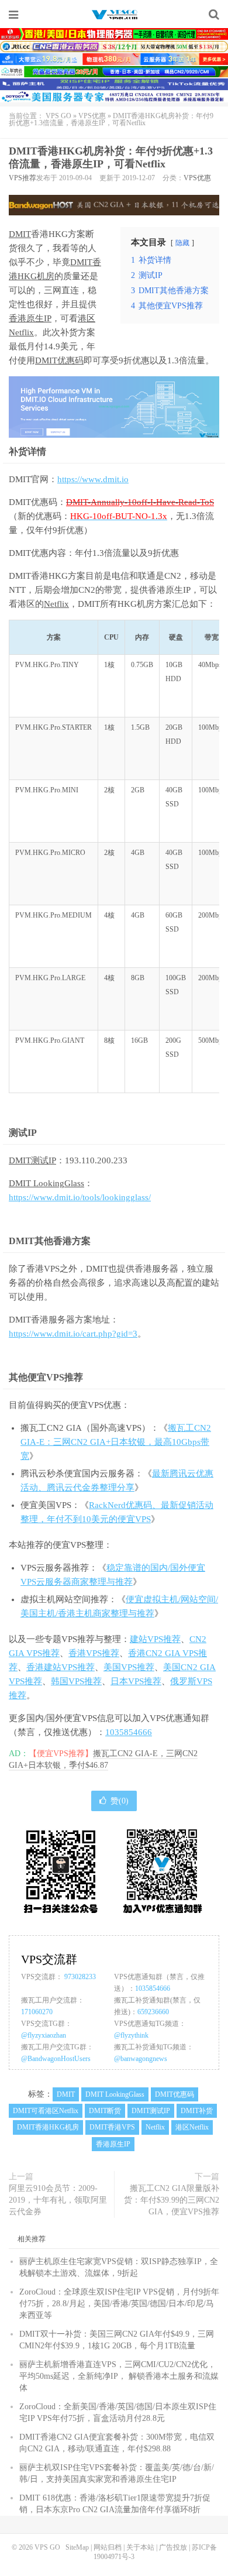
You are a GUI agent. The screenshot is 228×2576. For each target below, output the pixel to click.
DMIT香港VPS (112, 2127)
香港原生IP (30, 318)
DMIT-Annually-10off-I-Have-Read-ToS (140, 502)
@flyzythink (131, 2035)
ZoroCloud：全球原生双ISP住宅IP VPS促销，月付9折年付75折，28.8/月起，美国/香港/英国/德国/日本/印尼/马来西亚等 (119, 2304)
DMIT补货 (197, 2111)
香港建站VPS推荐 (61, 1667)
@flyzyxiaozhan (44, 2035)
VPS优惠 (92, 116)
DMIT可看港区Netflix (46, 2111)
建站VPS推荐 (155, 1639)
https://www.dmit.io (93, 479)
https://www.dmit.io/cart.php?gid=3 (73, 1334)
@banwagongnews (141, 2059)
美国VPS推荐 (129, 1667)
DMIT (20, 234)
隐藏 (182, 243)
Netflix (56, 604)
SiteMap (77, 2547)
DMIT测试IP (32, 1160)
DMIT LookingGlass (46, 1183)
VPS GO (114, 15)
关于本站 (140, 2547)
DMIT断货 (105, 2111)
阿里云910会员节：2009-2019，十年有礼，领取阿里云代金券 (58, 2200)
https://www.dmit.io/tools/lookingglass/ (80, 1197)
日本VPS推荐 (136, 1681)
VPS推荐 (23, 178)
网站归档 (108, 2547)
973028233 (80, 1977)
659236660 (153, 2012)
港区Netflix (192, 2127)
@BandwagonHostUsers (56, 2059)
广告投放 (173, 2547)
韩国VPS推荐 (76, 1681)
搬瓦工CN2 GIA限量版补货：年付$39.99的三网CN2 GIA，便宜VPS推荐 (172, 2200)
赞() (120, 1801)
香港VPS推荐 (94, 1653)
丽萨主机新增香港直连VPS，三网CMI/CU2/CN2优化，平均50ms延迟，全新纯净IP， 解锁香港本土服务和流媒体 (119, 2376)
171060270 (37, 2012)
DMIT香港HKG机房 (48, 2127)
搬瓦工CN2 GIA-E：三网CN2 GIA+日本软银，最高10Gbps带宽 (116, 1442)
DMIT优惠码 (59, 360)
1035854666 (129, 1732)
